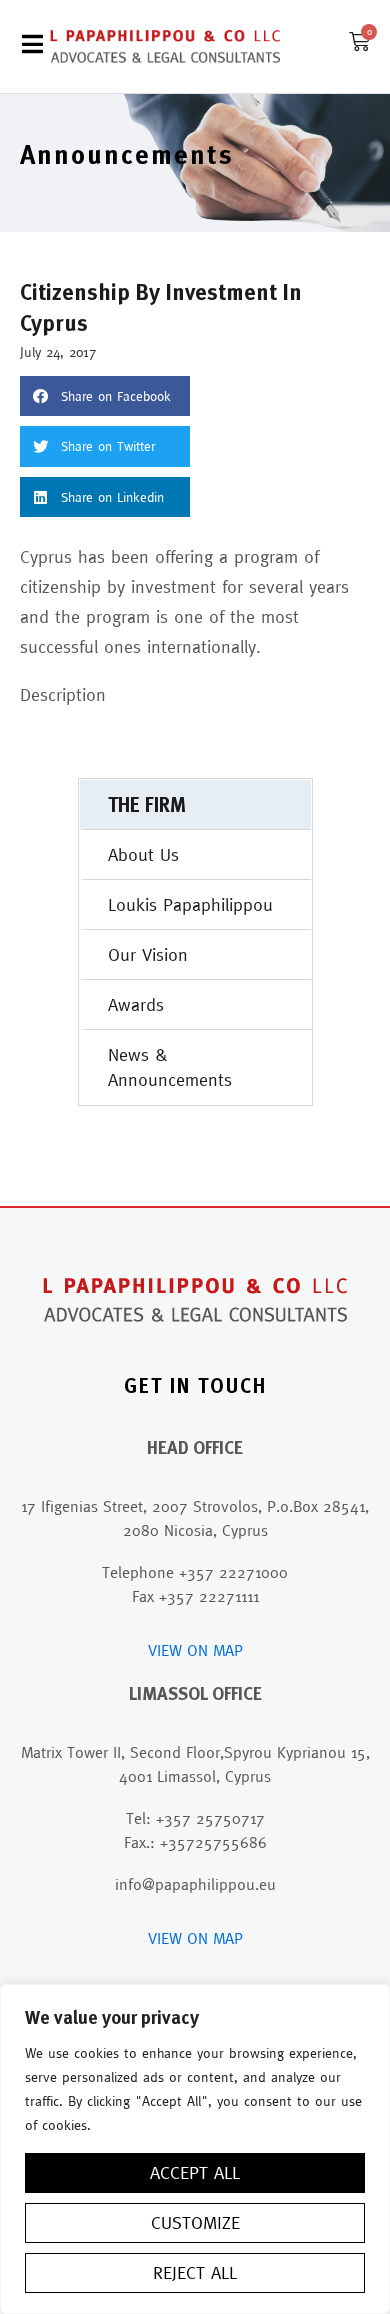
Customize (195, 2222)
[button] (105, 396)
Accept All (195, 2172)
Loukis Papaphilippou (190, 904)
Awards (136, 1004)
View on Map (195, 1650)
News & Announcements (170, 1067)
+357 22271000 (233, 1572)
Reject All (195, 2272)
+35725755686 (213, 1842)
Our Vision (148, 954)
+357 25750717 (210, 1818)
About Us (143, 854)
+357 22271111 (209, 1596)
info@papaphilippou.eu (195, 1884)
